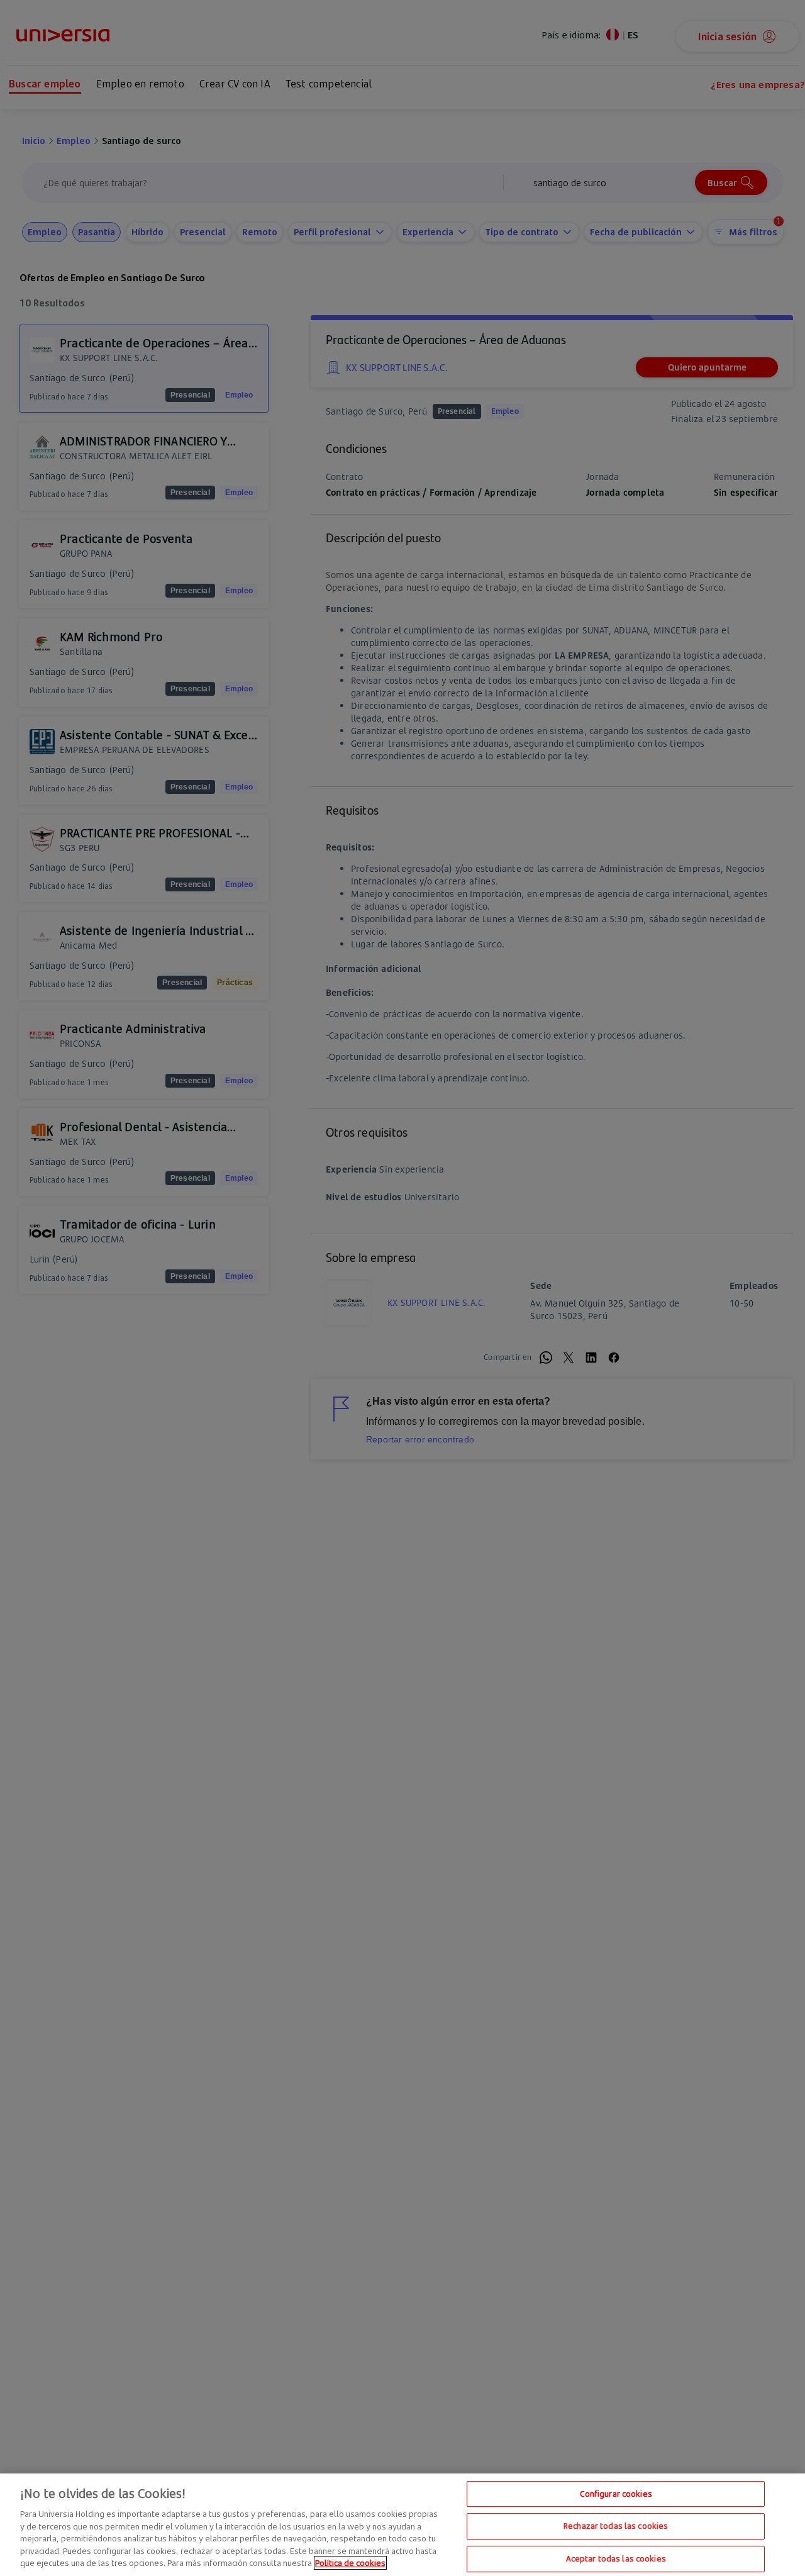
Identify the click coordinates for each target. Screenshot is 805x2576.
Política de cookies (350, 2563)
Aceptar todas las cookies (616, 2558)
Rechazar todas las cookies (616, 2526)
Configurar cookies (616, 2494)
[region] (402, 2525)
